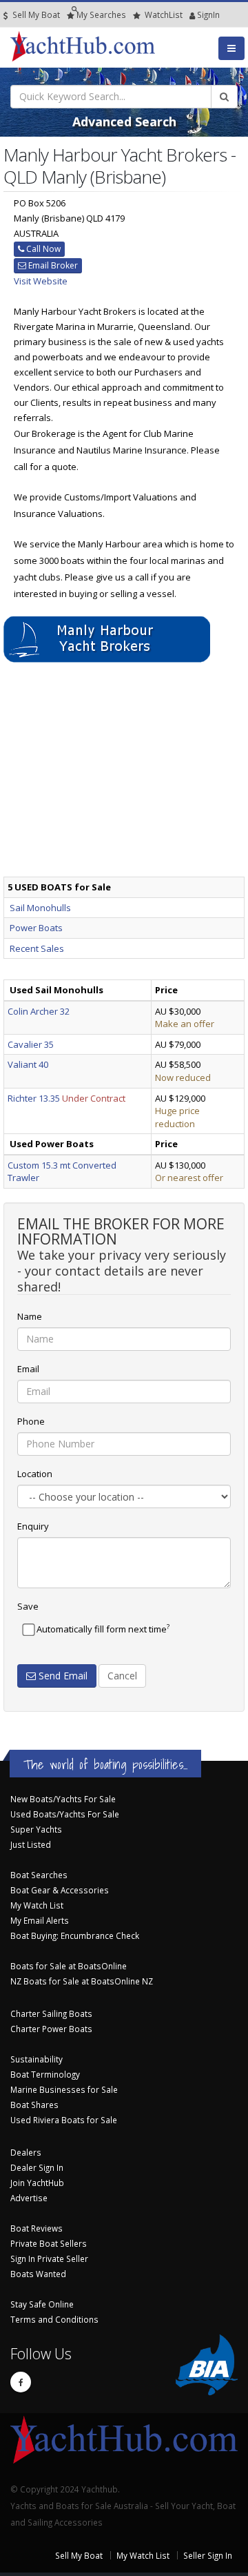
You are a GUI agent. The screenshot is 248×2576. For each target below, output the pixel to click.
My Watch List (37, 1905)
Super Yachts (36, 1829)
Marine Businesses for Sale (64, 2089)
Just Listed (31, 1844)
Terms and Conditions (54, 2319)
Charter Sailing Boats (51, 2013)
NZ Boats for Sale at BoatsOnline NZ (82, 1981)
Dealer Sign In (37, 2167)
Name (30, 1316)
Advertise (29, 2198)
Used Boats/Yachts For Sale (65, 1814)
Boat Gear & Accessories (60, 1890)
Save (28, 1606)
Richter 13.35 (34, 1098)
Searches (101, 14)
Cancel (122, 1676)
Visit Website (41, 281)
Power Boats (36, 928)
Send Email (62, 1676)
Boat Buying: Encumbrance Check (75, 1935)
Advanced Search (124, 121)
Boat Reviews (37, 2228)
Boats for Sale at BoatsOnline (69, 1966)
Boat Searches (39, 1875)
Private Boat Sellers (49, 2243)
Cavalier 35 (31, 1044)
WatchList (164, 14)
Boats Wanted (38, 2274)
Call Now (42, 249)
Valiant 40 (28, 1064)
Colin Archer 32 (39, 1011)
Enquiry (33, 1526)
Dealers (26, 2152)
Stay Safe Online (42, 2304)
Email (28, 1369)
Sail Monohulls (40, 908)
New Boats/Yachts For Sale (63, 1799)
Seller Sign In (208, 2555)
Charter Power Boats (51, 2029)
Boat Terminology (45, 2074)
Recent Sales (37, 948)
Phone (31, 1421)
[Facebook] (21, 2382)
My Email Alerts (40, 1920)
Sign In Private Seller (49, 2258)
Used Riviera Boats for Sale (64, 2120)
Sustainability (37, 2059)
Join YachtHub (37, 2183)
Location (35, 1474)
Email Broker (52, 265)
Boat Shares (34, 2105)
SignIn (191, 14)
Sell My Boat (35, 14)
